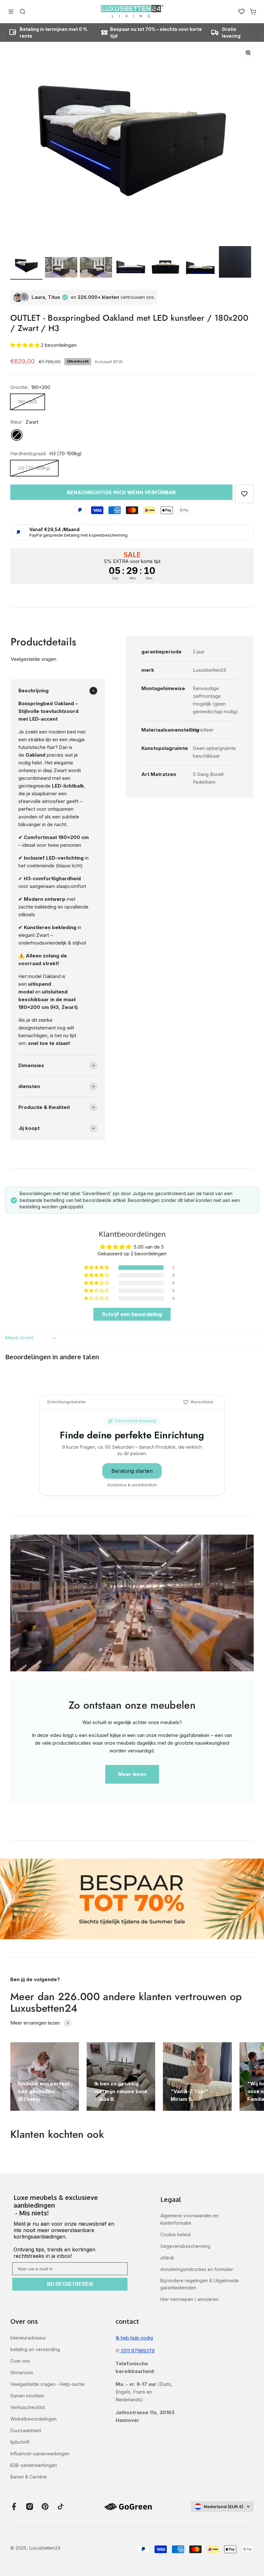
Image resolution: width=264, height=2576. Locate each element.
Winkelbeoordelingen (33, 2419)
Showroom (22, 2373)
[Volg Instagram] (30, 2507)
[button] (26, 345)
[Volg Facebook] (14, 2507)
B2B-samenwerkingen (34, 2465)
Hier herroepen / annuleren (189, 2299)
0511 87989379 (137, 2351)
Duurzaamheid (26, 2430)
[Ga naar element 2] (61, 268)
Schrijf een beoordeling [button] (132, 1314)
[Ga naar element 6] (200, 268)
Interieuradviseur (28, 2338)
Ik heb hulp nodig (134, 2338)
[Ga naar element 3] (96, 268)
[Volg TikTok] (61, 2507)
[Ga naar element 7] (235, 263)
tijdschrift (20, 2442)
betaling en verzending (35, 2349)
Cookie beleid (175, 2234)
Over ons (20, 2361)
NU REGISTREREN (70, 2284)
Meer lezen (132, 1774)
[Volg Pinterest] (45, 2507)
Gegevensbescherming (185, 2246)
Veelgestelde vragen (33, 659)
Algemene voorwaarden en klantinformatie (189, 2219)
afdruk (167, 2258)
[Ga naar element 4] (131, 268)
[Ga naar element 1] (26, 267)
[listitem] (70, 2206)
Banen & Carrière (28, 2477)
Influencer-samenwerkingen (40, 2454)
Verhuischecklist (28, 2407)
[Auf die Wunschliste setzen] (244, 494)
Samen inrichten (27, 2396)
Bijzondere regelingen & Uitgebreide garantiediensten (200, 2284)
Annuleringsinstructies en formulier (197, 2269)
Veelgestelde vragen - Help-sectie (47, 2384)
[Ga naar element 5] (165, 268)
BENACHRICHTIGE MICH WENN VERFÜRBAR (121, 492)
